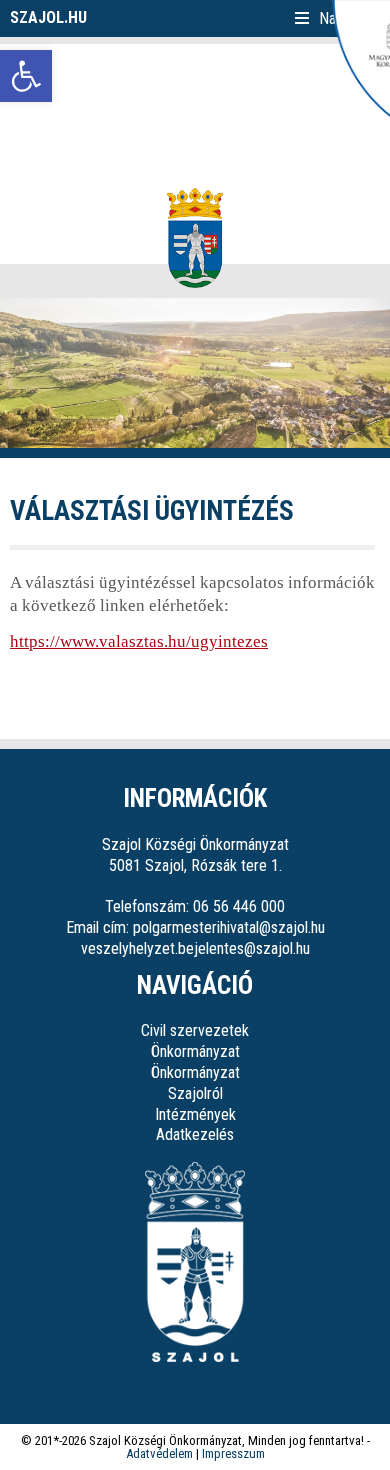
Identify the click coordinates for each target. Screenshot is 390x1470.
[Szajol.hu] (195, 238)
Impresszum (233, 1453)
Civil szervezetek (195, 1030)
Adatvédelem (159, 1453)
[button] (26, 76)
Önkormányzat (195, 1051)
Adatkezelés (195, 1134)
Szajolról (195, 1093)
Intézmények (195, 1114)
